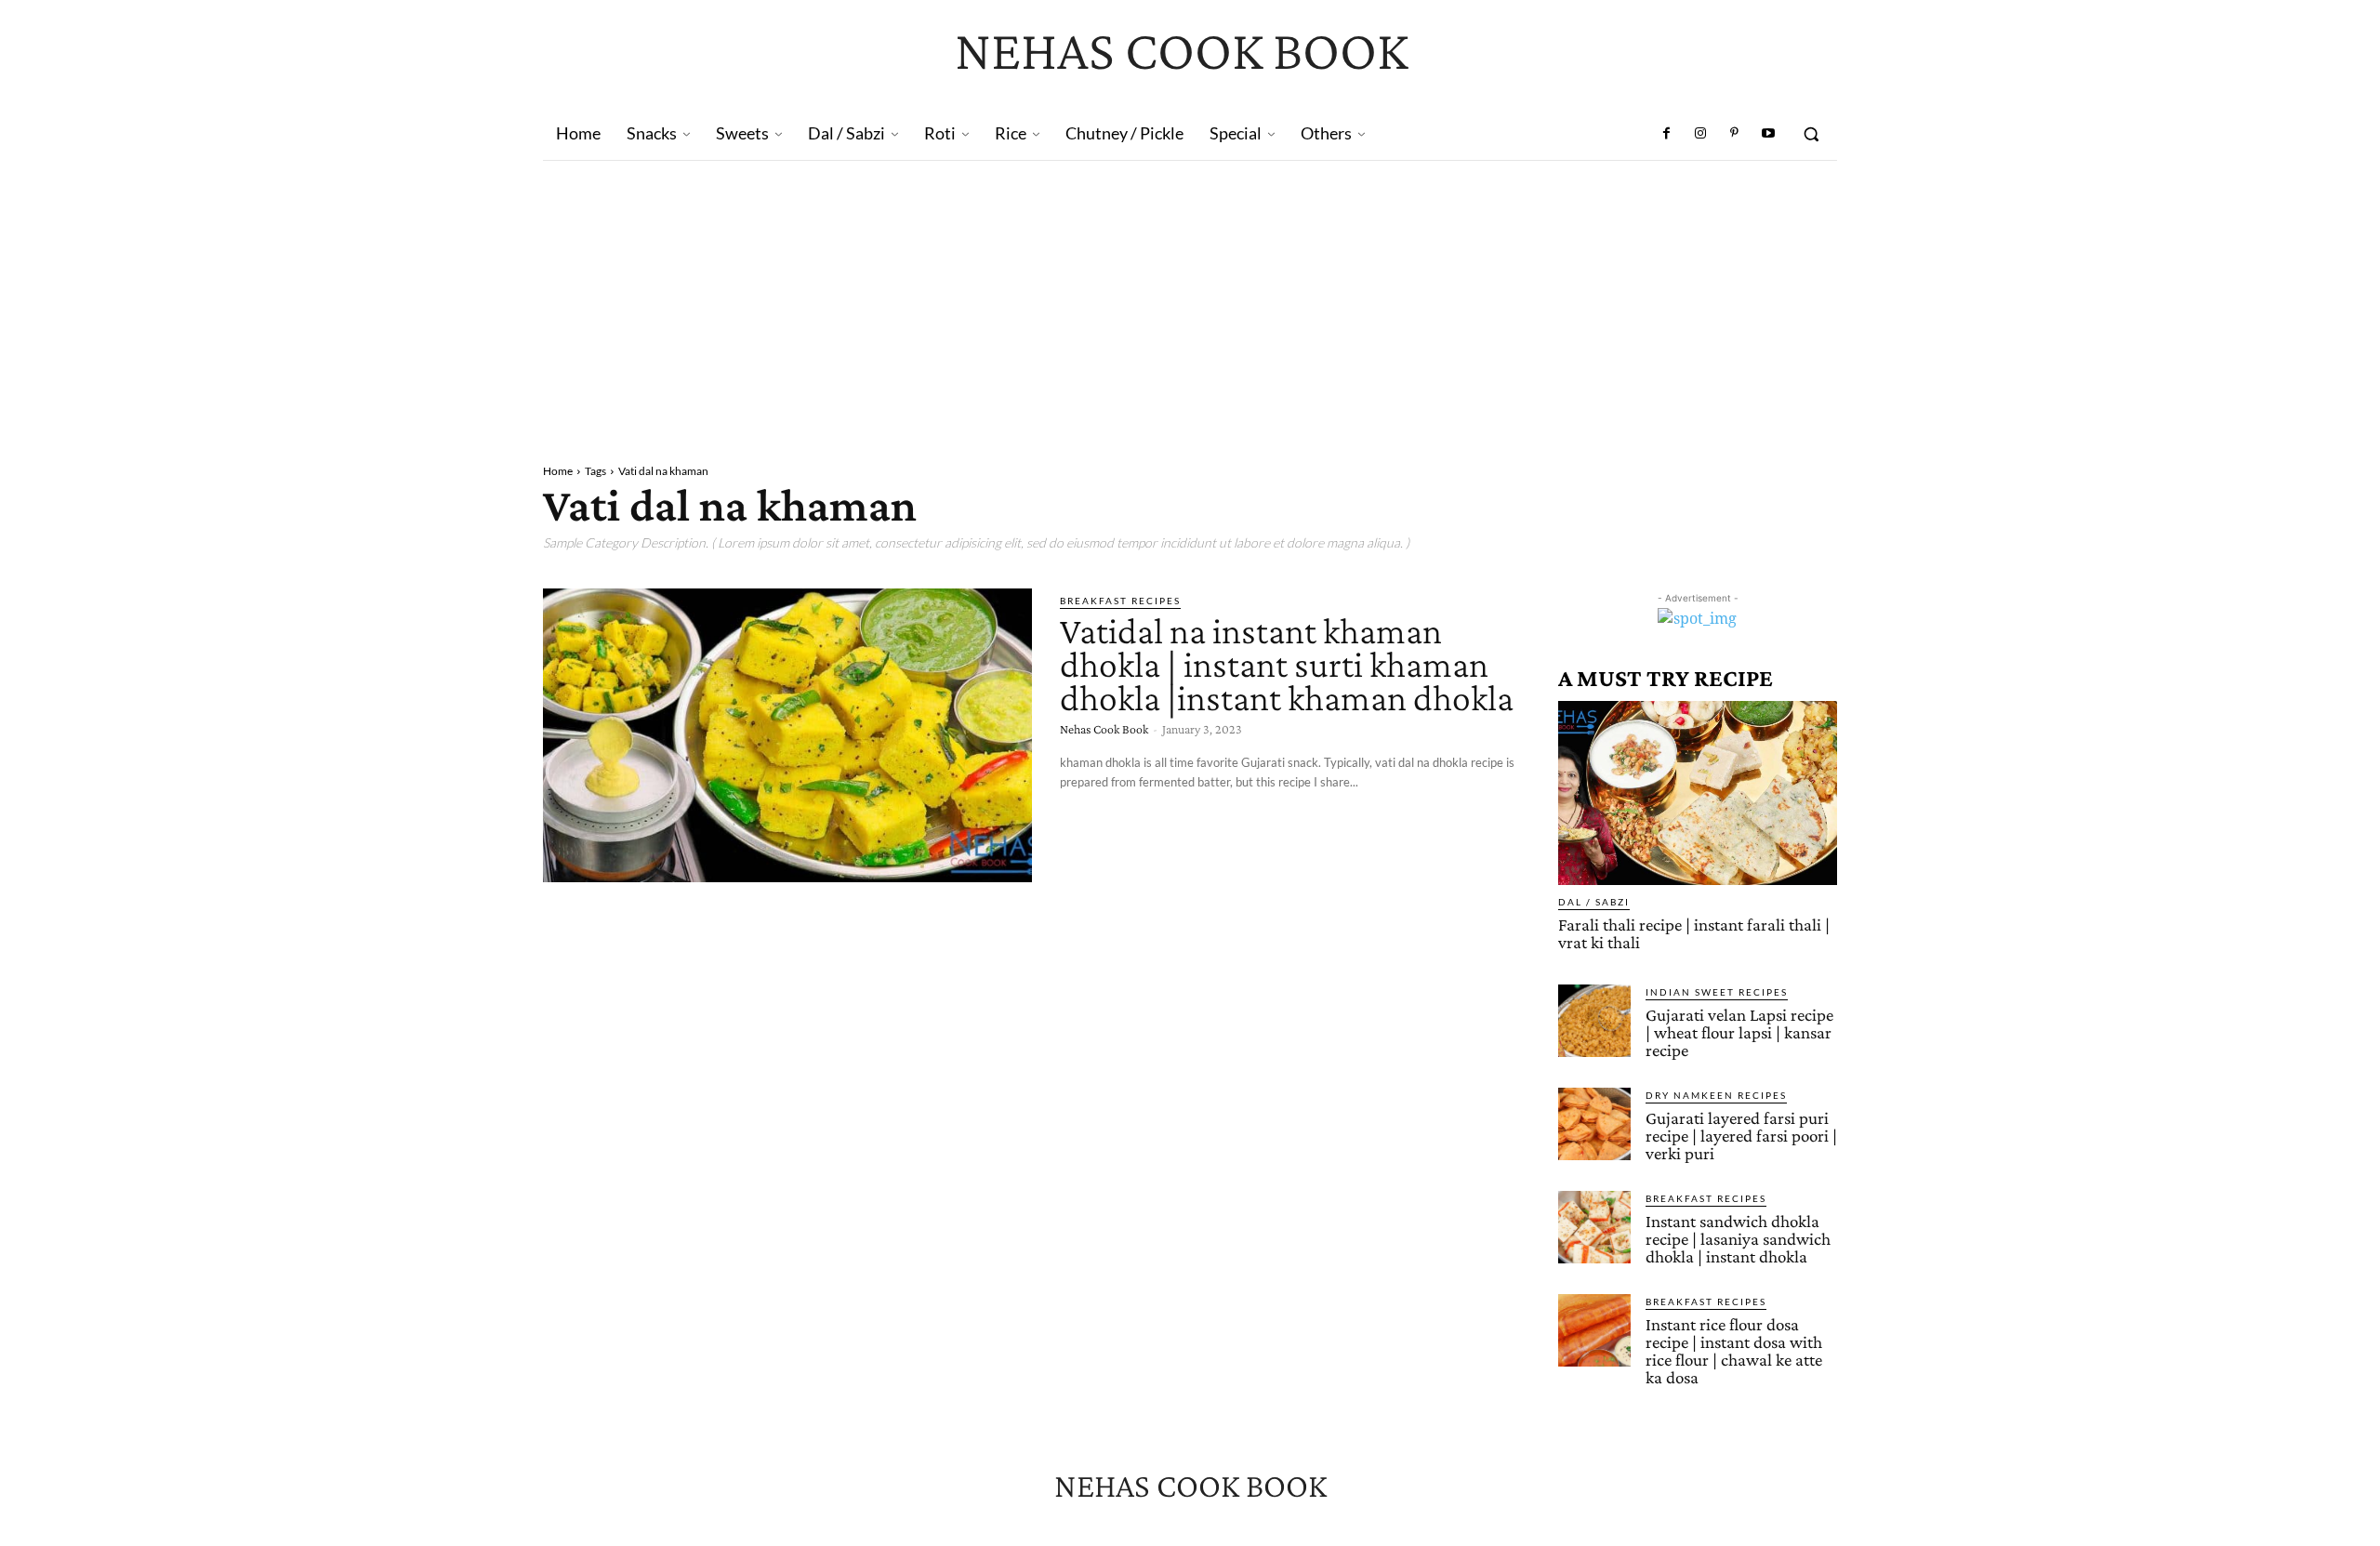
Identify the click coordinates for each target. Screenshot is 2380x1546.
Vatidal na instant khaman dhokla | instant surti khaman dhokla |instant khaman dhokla (1287, 664)
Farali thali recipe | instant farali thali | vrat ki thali (1694, 933)
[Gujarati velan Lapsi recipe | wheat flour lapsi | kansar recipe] (1594, 1021)
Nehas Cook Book (1104, 729)
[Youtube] (1768, 134)
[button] (1811, 134)
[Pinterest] (1734, 134)
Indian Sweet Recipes (1717, 992)
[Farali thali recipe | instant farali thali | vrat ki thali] (1698, 793)
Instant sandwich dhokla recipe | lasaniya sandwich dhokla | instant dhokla (1738, 1239)
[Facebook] (1667, 134)
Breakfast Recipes (1120, 601)
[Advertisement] (1190, 300)
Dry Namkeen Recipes (1716, 1095)
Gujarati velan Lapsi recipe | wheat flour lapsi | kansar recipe (1739, 1032)
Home (558, 471)
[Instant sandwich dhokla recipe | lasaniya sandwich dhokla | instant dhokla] (1594, 1227)
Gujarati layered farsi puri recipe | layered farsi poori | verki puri (1741, 1136)
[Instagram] (1700, 134)
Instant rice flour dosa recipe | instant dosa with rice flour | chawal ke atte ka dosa (1734, 1351)
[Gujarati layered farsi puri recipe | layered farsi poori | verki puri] (1594, 1124)
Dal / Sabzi (1594, 902)
